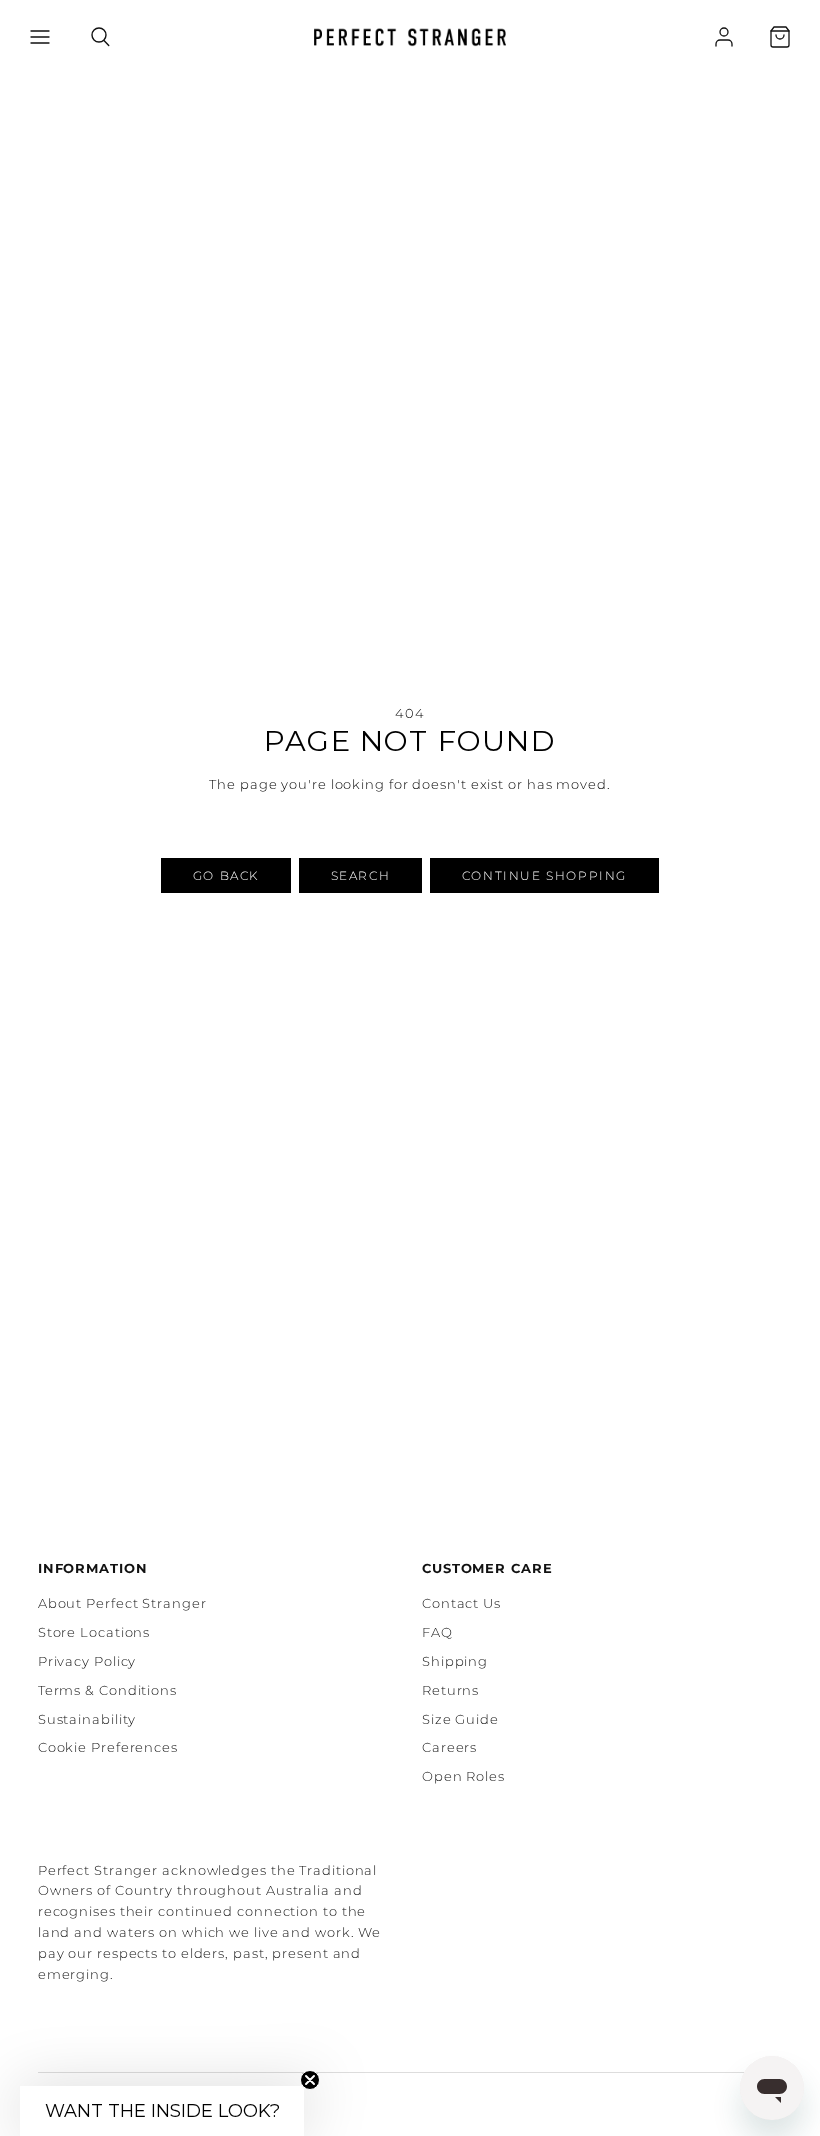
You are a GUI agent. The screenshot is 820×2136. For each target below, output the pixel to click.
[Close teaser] (310, 2080)
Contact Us (461, 1603)
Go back (226, 875)
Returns (450, 1690)
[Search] (100, 37)
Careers (449, 1747)
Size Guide (460, 1719)
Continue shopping (544, 875)
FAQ (437, 1632)
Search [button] (361, 875)
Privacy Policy (87, 1661)
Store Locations (94, 1632)
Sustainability (87, 1719)
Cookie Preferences (108, 1747)
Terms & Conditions (107, 1690)
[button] (40, 37)
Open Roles (463, 1776)
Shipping (455, 1661)
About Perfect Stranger (122, 1603)
